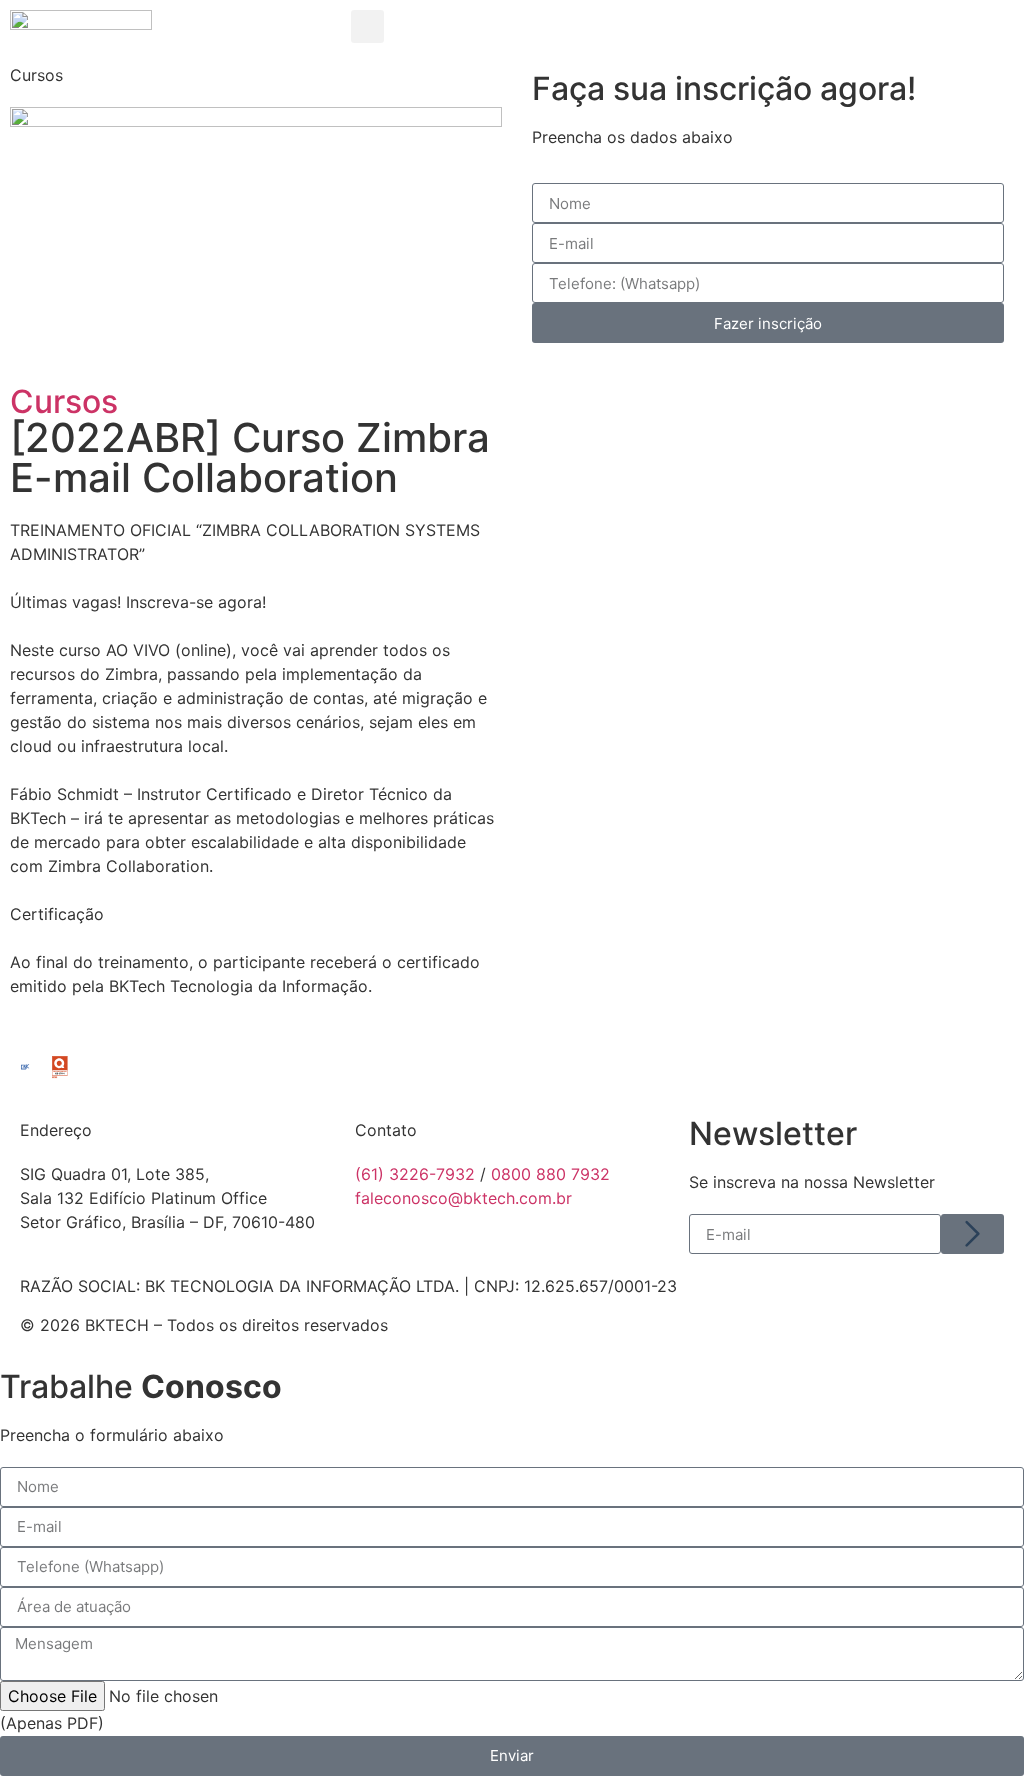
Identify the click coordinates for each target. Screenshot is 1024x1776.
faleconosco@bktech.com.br (463, 1198)
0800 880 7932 (550, 1174)
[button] (367, 26)
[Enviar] (972, 1234)
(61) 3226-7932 (415, 1174)
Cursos (64, 401)
